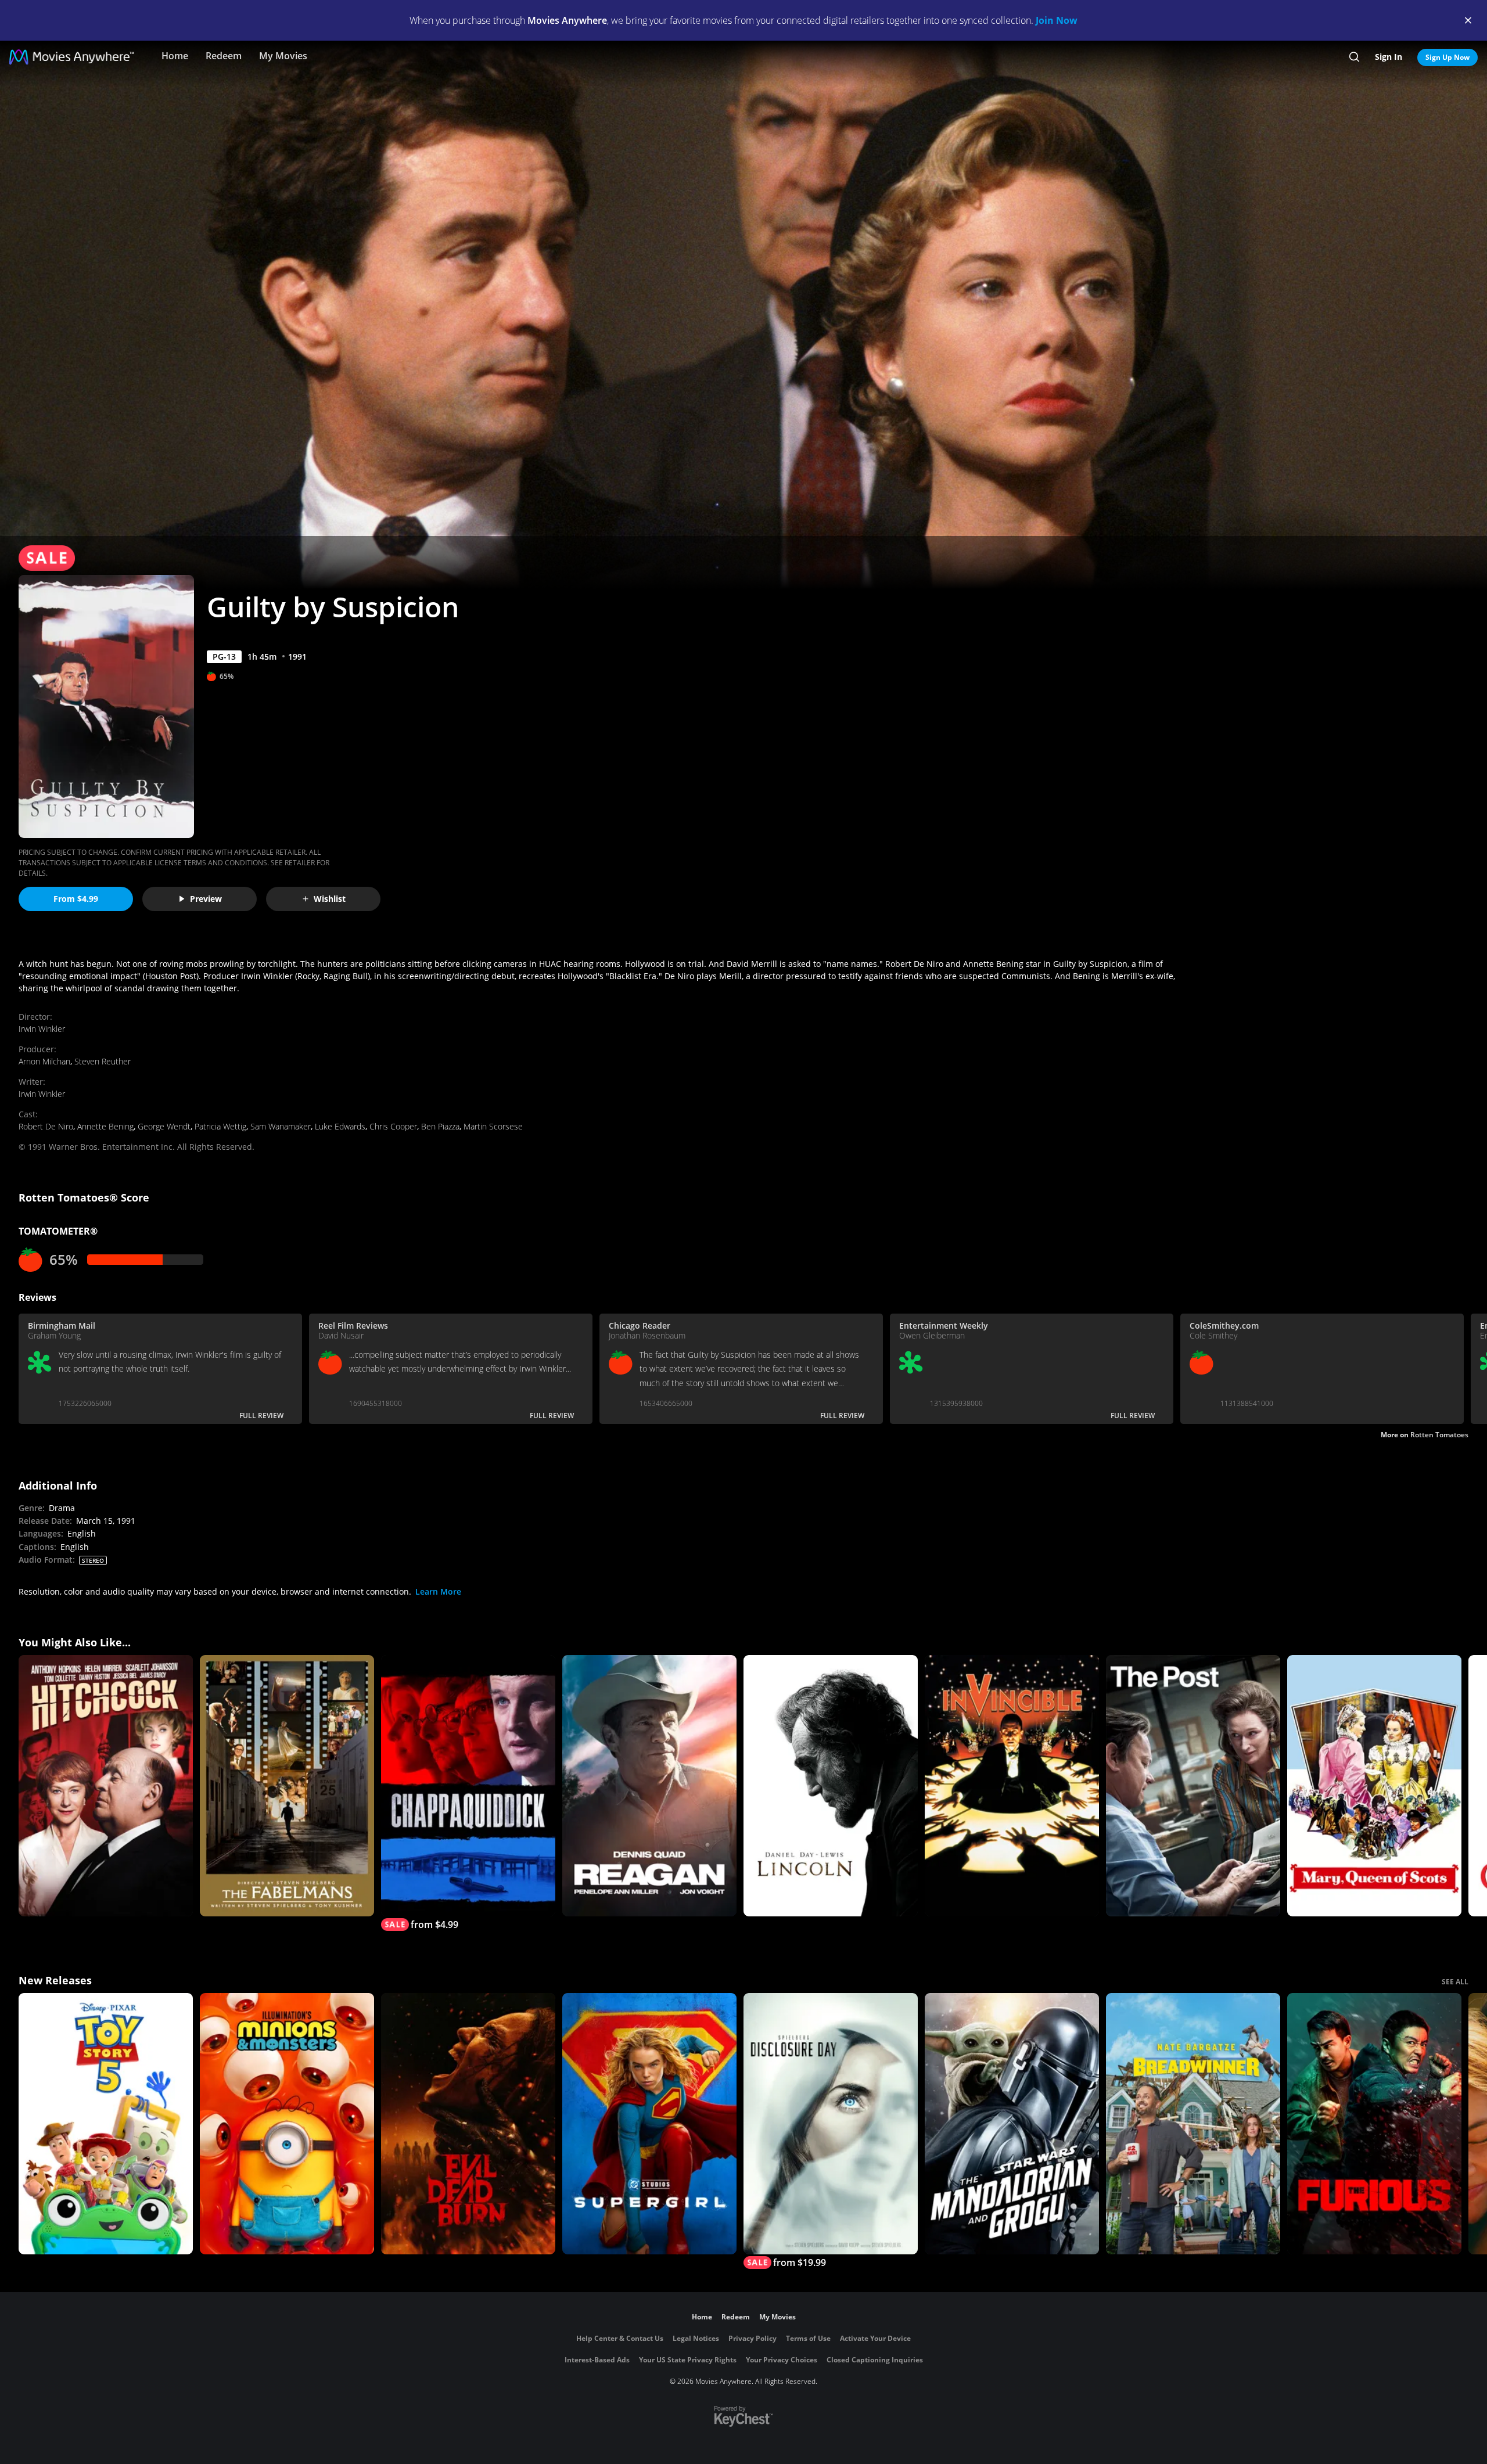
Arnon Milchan (44, 1061)
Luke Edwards (340, 1126)
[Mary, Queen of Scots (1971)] (1374, 1786)
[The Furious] (1374, 2124)
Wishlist (330, 899)
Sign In (1389, 57)
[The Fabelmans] (287, 1786)
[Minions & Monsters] (287, 2124)
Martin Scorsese (493, 1126)
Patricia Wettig (220, 1126)
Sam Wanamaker (281, 1126)
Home (175, 56)
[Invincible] (1012, 1786)
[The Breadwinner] (1193, 2124)
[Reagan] (649, 1786)
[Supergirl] (649, 2124)
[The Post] (1193, 1786)
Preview (206, 899)
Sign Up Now (1448, 57)
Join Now (1057, 20)
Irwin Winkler (42, 1029)
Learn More (438, 1591)
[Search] (1354, 57)
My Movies (283, 56)
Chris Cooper (393, 1126)
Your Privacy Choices (782, 2360)
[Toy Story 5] (106, 2124)
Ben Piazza (440, 1126)
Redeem (224, 56)
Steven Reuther (103, 1061)
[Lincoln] (831, 1786)
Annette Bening (105, 1126)
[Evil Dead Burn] (468, 2124)
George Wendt (164, 1126)
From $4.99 (76, 899)
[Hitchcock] (106, 1786)
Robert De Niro (46, 1126)
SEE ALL (1455, 1982)
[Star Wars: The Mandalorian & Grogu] (1012, 2124)
